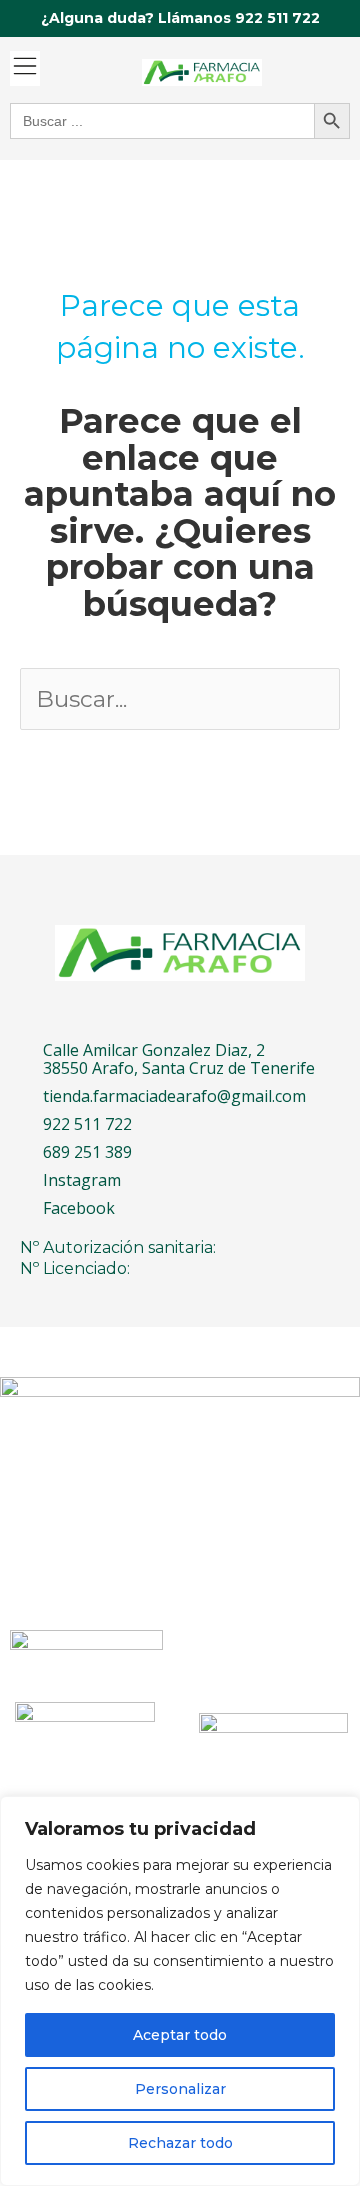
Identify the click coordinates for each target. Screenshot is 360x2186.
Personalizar (180, 2089)
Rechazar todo (180, 2143)
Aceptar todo (180, 2035)
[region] (180, 1991)
